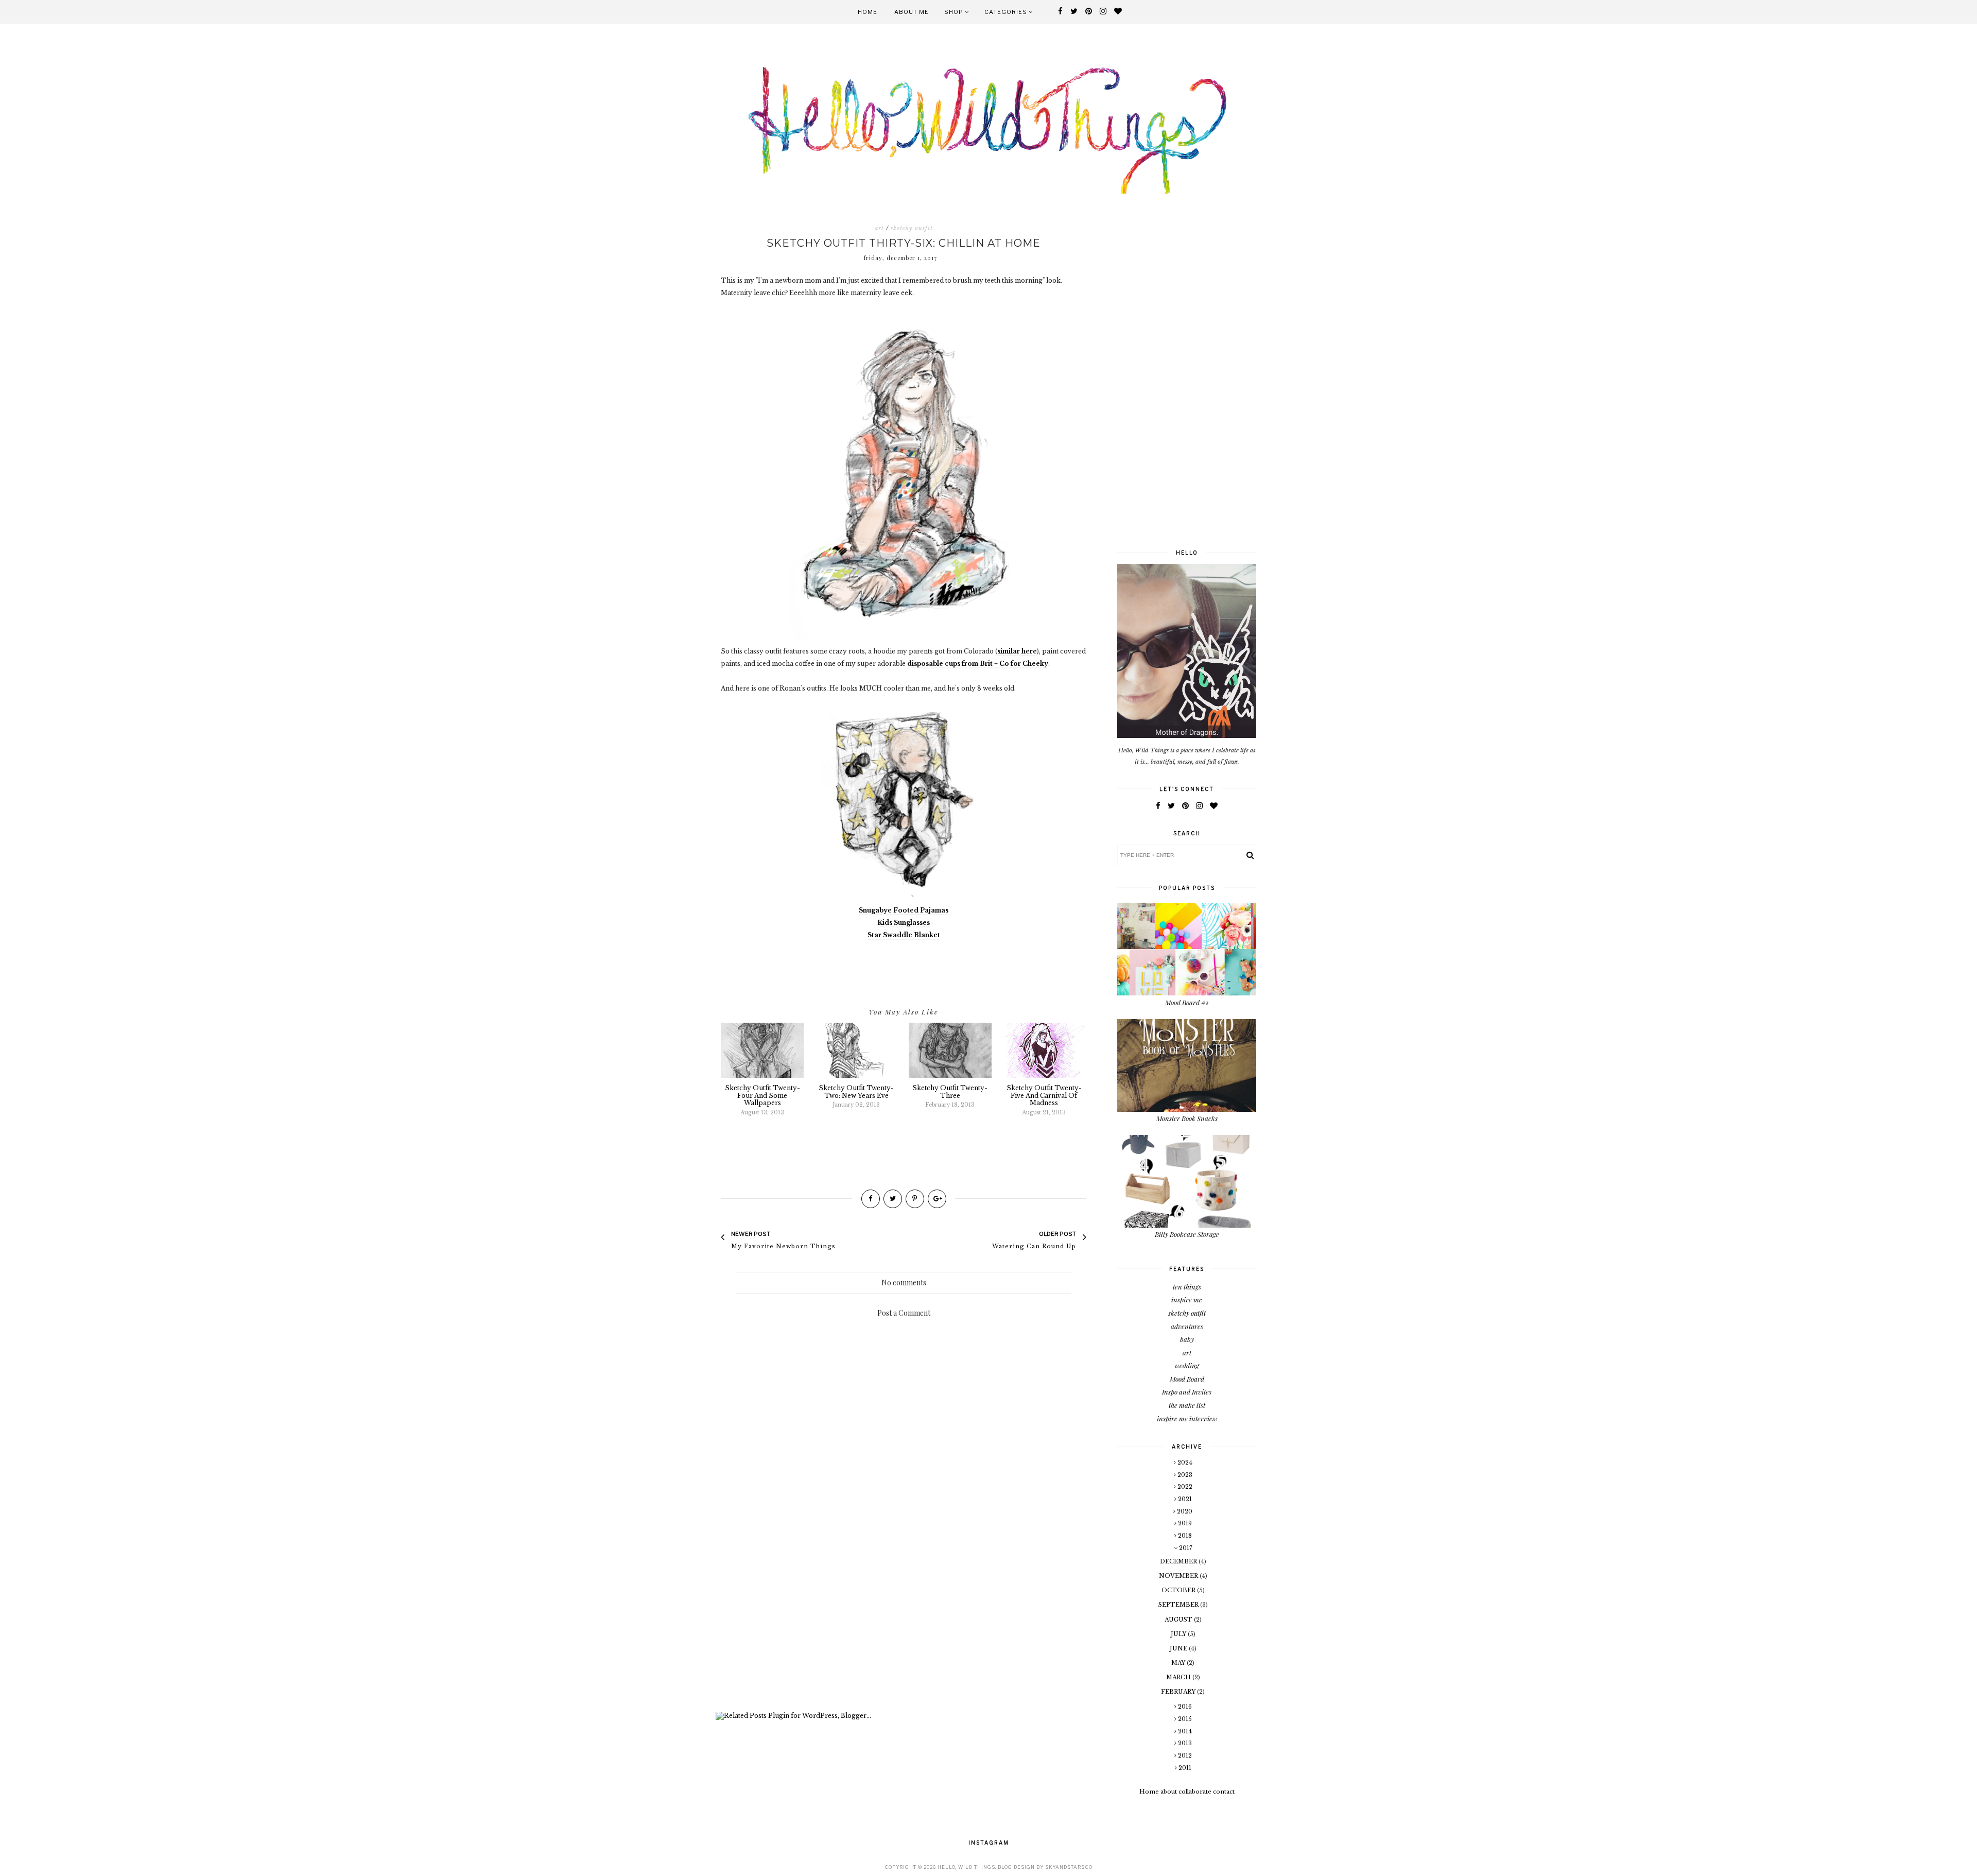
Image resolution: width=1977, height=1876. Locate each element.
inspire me (1187, 1300)
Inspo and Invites (1187, 1392)
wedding (1187, 1365)
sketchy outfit (912, 228)
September (1179, 1605)
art (879, 228)
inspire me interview (1187, 1418)
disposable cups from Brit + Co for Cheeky (978, 664)
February (1179, 1692)
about (1169, 1792)
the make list (1187, 1405)
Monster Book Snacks (1187, 1118)
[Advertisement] (904, 1624)
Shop (955, 12)
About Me (912, 12)
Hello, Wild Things (966, 1867)
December (1179, 1561)
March (1179, 1677)
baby (1187, 1339)
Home (868, 12)
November (1179, 1576)
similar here (1017, 651)
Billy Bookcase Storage (1187, 1234)
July (1179, 1634)
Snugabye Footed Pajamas (904, 910)
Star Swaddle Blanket (904, 935)
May (1179, 1663)
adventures (1187, 1326)
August (1179, 1620)
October (1179, 1590)
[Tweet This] (893, 1199)
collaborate (1195, 1792)
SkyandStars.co (1069, 1867)
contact (1224, 1792)
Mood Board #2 (1187, 1002)
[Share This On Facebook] (871, 1199)
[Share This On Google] (937, 1199)
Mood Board (1187, 1379)
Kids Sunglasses (904, 923)
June (1179, 1648)
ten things (1187, 1287)
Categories (1007, 12)
